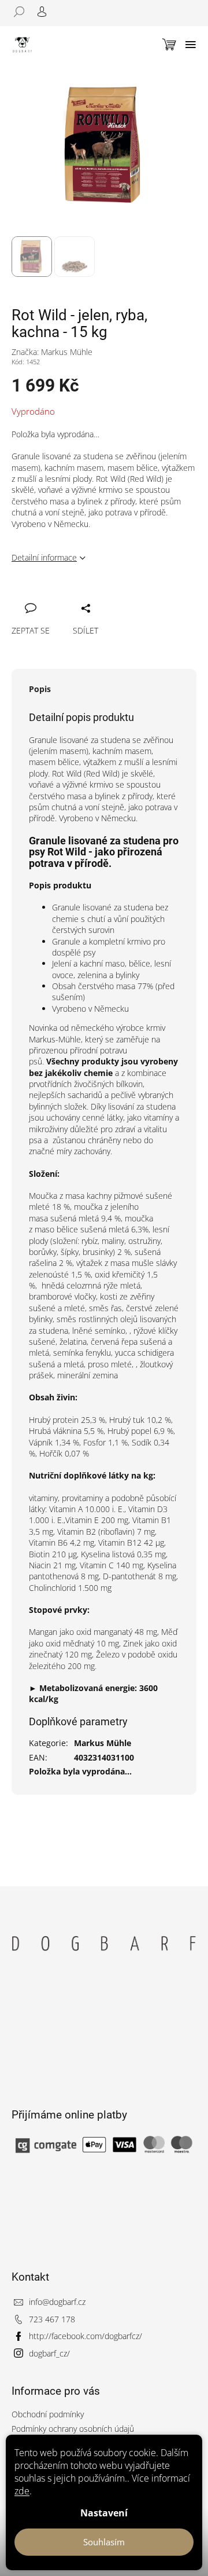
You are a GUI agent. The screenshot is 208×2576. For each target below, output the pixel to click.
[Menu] (191, 45)
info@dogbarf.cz (57, 2302)
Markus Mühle (103, 1743)
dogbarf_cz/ (49, 2353)
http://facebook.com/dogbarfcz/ (86, 2336)
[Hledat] (23, 12)
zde (22, 2491)
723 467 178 (52, 2319)
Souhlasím (104, 2542)
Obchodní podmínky (48, 2414)
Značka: (52, 352)
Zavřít (79, 595)
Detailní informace (44, 557)
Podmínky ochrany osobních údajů (73, 2429)
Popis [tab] (40, 689)
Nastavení (104, 2513)
